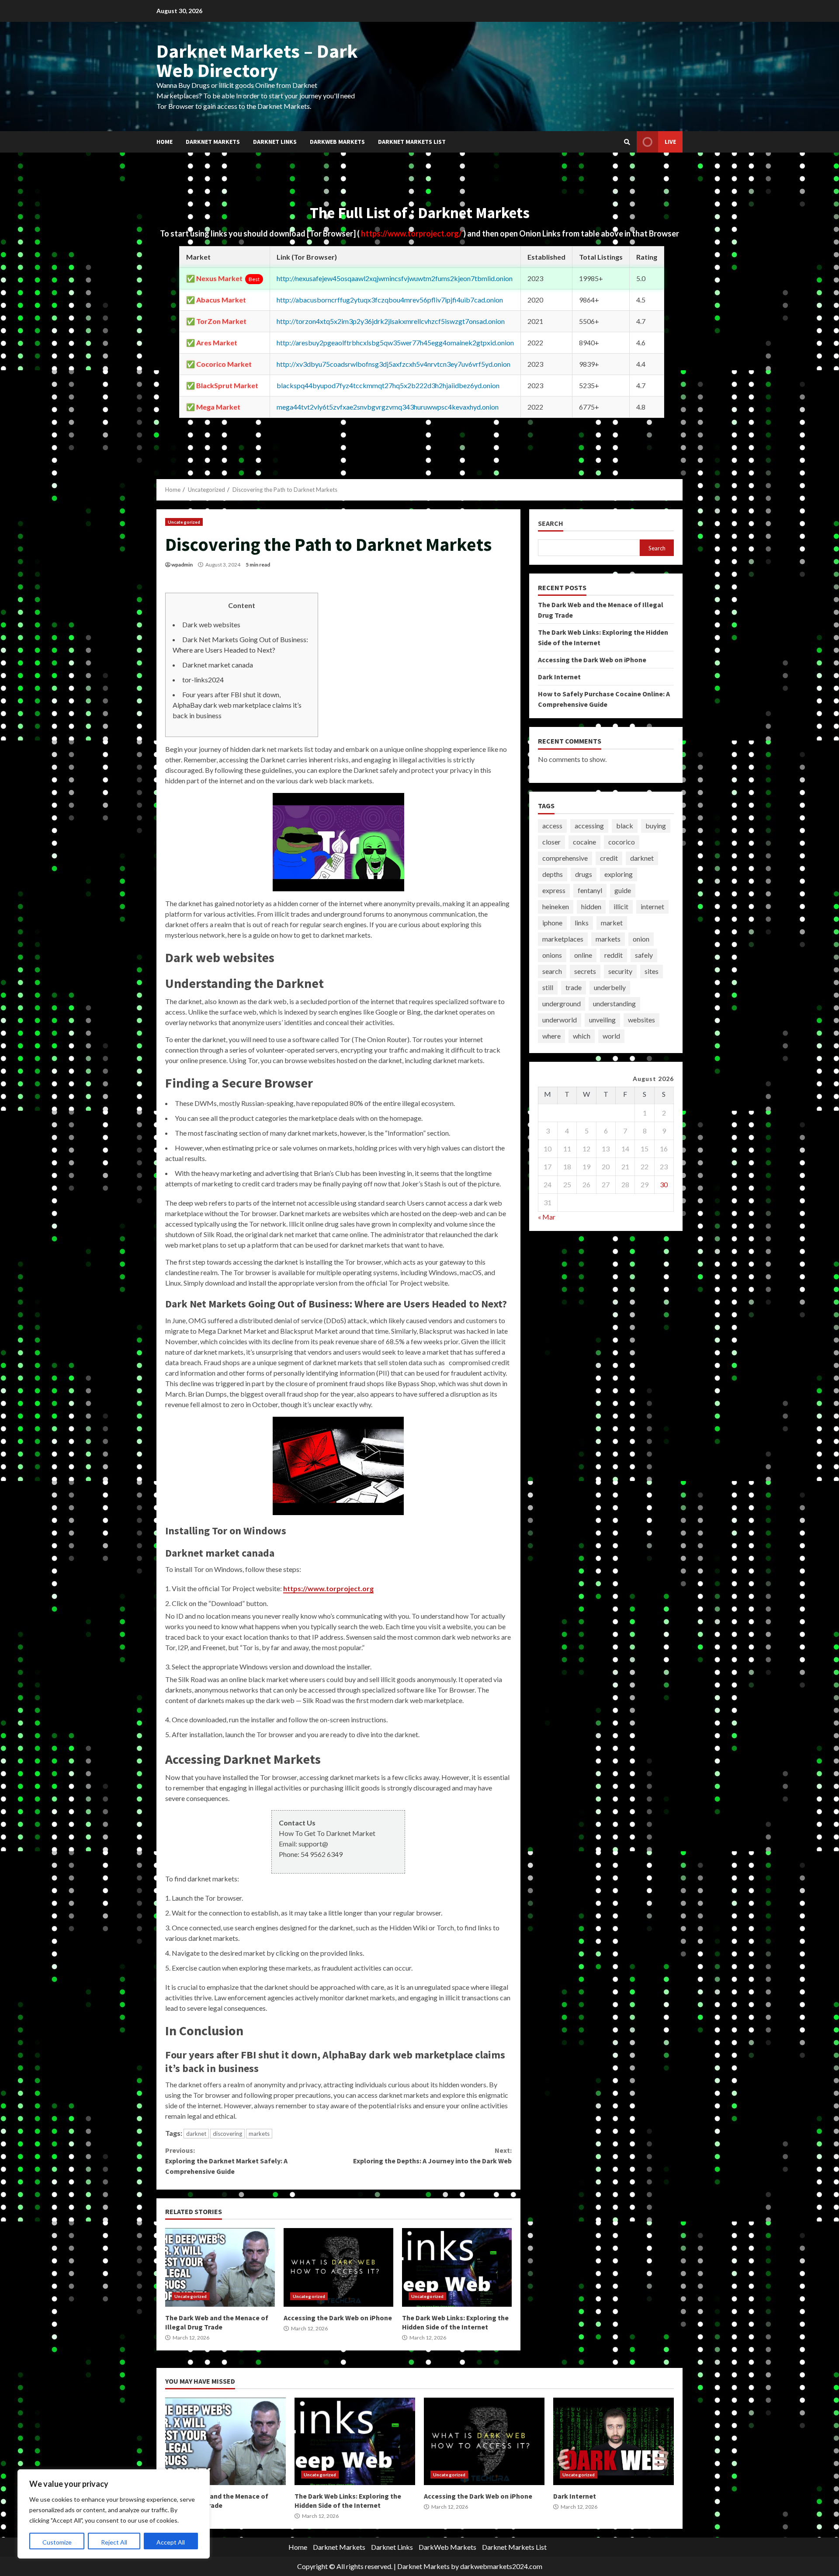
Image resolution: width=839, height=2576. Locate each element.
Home (165, 142)
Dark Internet (559, 677)
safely (644, 955)
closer (551, 842)
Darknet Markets (213, 142)
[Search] (627, 142)
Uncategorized (184, 522)
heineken (556, 906)
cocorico (622, 842)
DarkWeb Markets (337, 142)
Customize (57, 2542)
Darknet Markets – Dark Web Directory (257, 61)
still (548, 987)
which (582, 1036)
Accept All (171, 2542)
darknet (196, 2134)
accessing (589, 826)
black (625, 826)
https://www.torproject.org (328, 1588)
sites (652, 971)
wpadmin (182, 565)
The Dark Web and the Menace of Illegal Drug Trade (220, 2267)
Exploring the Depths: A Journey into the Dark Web (432, 2155)
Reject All (114, 2542)
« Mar (547, 1217)
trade (574, 987)
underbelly (610, 987)
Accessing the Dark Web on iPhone (338, 2267)
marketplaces (563, 939)
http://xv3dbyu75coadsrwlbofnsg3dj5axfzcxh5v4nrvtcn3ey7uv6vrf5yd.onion (393, 364)
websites (641, 1020)
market (612, 923)
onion (641, 939)
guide (623, 890)
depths (553, 874)
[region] (114, 2514)
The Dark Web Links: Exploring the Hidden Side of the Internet (457, 2267)
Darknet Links (275, 142)
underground (562, 1003)
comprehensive (565, 858)
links (582, 923)
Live (670, 142)
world (611, 1036)
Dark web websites (211, 624)
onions (552, 955)
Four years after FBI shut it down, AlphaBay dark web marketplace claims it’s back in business (237, 705)
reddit (614, 955)
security (620, 971)
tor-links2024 (203, 680)
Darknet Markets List (412, 142)
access (552, 826)
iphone (552, 923)
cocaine (584, 842)
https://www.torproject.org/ (412, 233)
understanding (614, 1003)
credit (609, 858)
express (554, 890)
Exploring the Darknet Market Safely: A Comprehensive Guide (226, 2161)
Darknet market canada (218, 665)
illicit (621, 906)
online (583, 955)
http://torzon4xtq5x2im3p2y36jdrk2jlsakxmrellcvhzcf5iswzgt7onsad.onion (391, 321)
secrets (585, 971)
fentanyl (590, 890)
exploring (619, 874)
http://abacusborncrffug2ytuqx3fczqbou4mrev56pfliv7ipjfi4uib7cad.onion (390, 300)
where (551, 1036)
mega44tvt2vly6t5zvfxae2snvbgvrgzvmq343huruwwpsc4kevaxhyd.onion (388, 407)
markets (259, 2134)
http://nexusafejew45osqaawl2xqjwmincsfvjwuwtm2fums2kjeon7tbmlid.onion (395, 278)
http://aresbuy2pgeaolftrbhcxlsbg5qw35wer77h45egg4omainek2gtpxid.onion (395, 342)
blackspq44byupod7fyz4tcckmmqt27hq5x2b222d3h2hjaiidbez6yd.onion (388, 385)
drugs (584, 874)
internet (652, 906)
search (552, 971)
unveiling (602, 1020)
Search (551, 523)
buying (656, 826)
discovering (227, 2134)
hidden (591, 906)
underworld (560, 1020)
